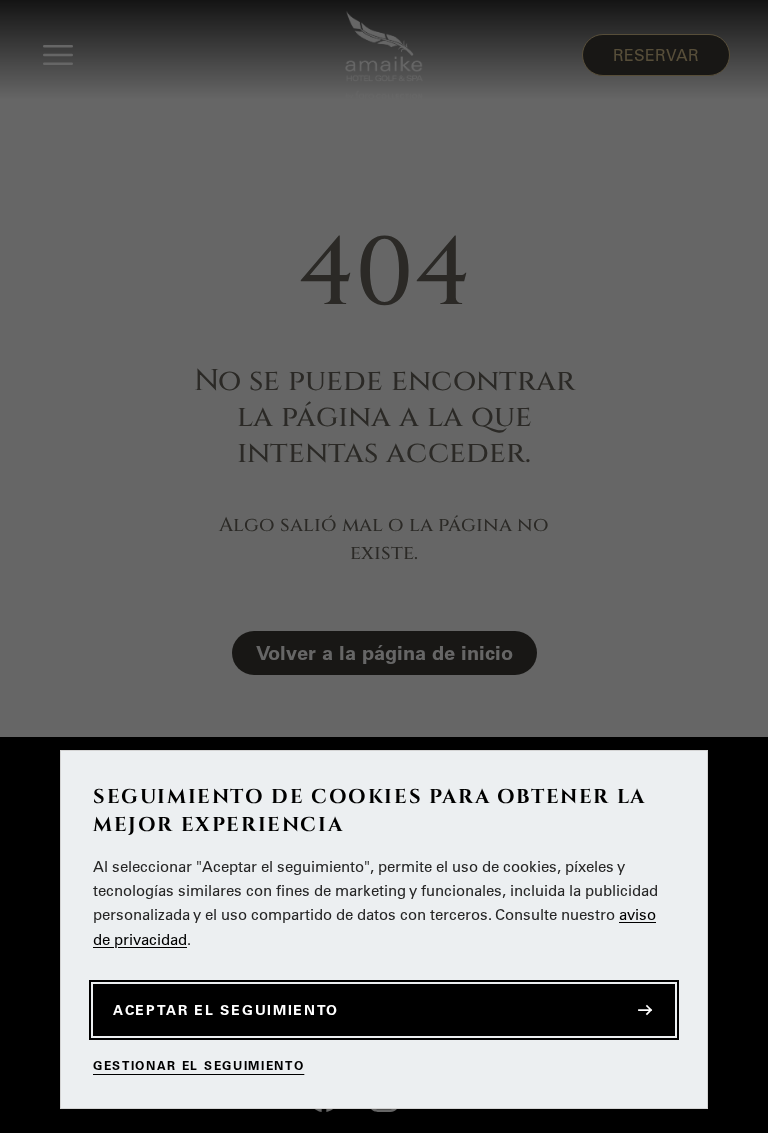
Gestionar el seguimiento (198, 1065)
